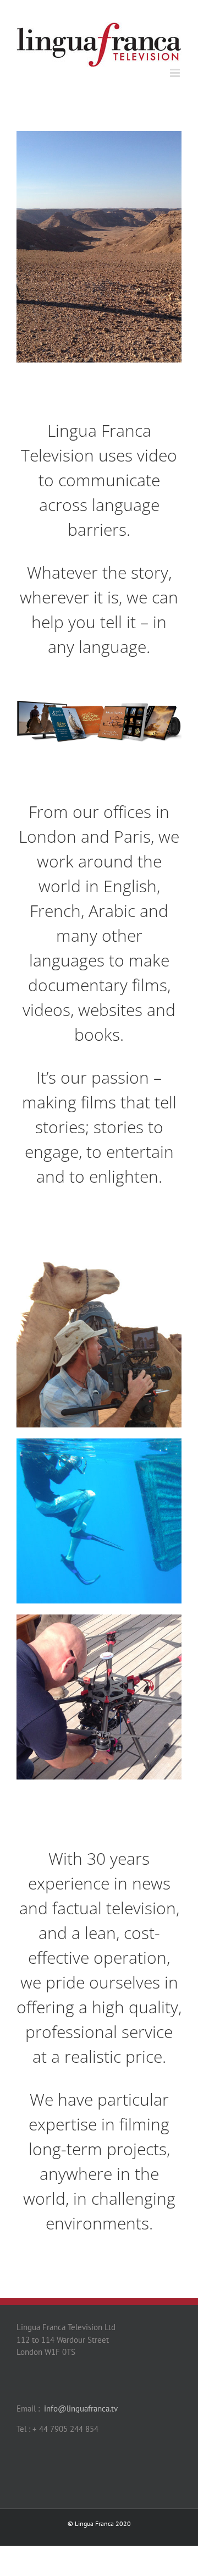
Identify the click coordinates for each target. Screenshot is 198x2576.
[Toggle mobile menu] (176, 73)
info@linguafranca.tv (81, 2409)
